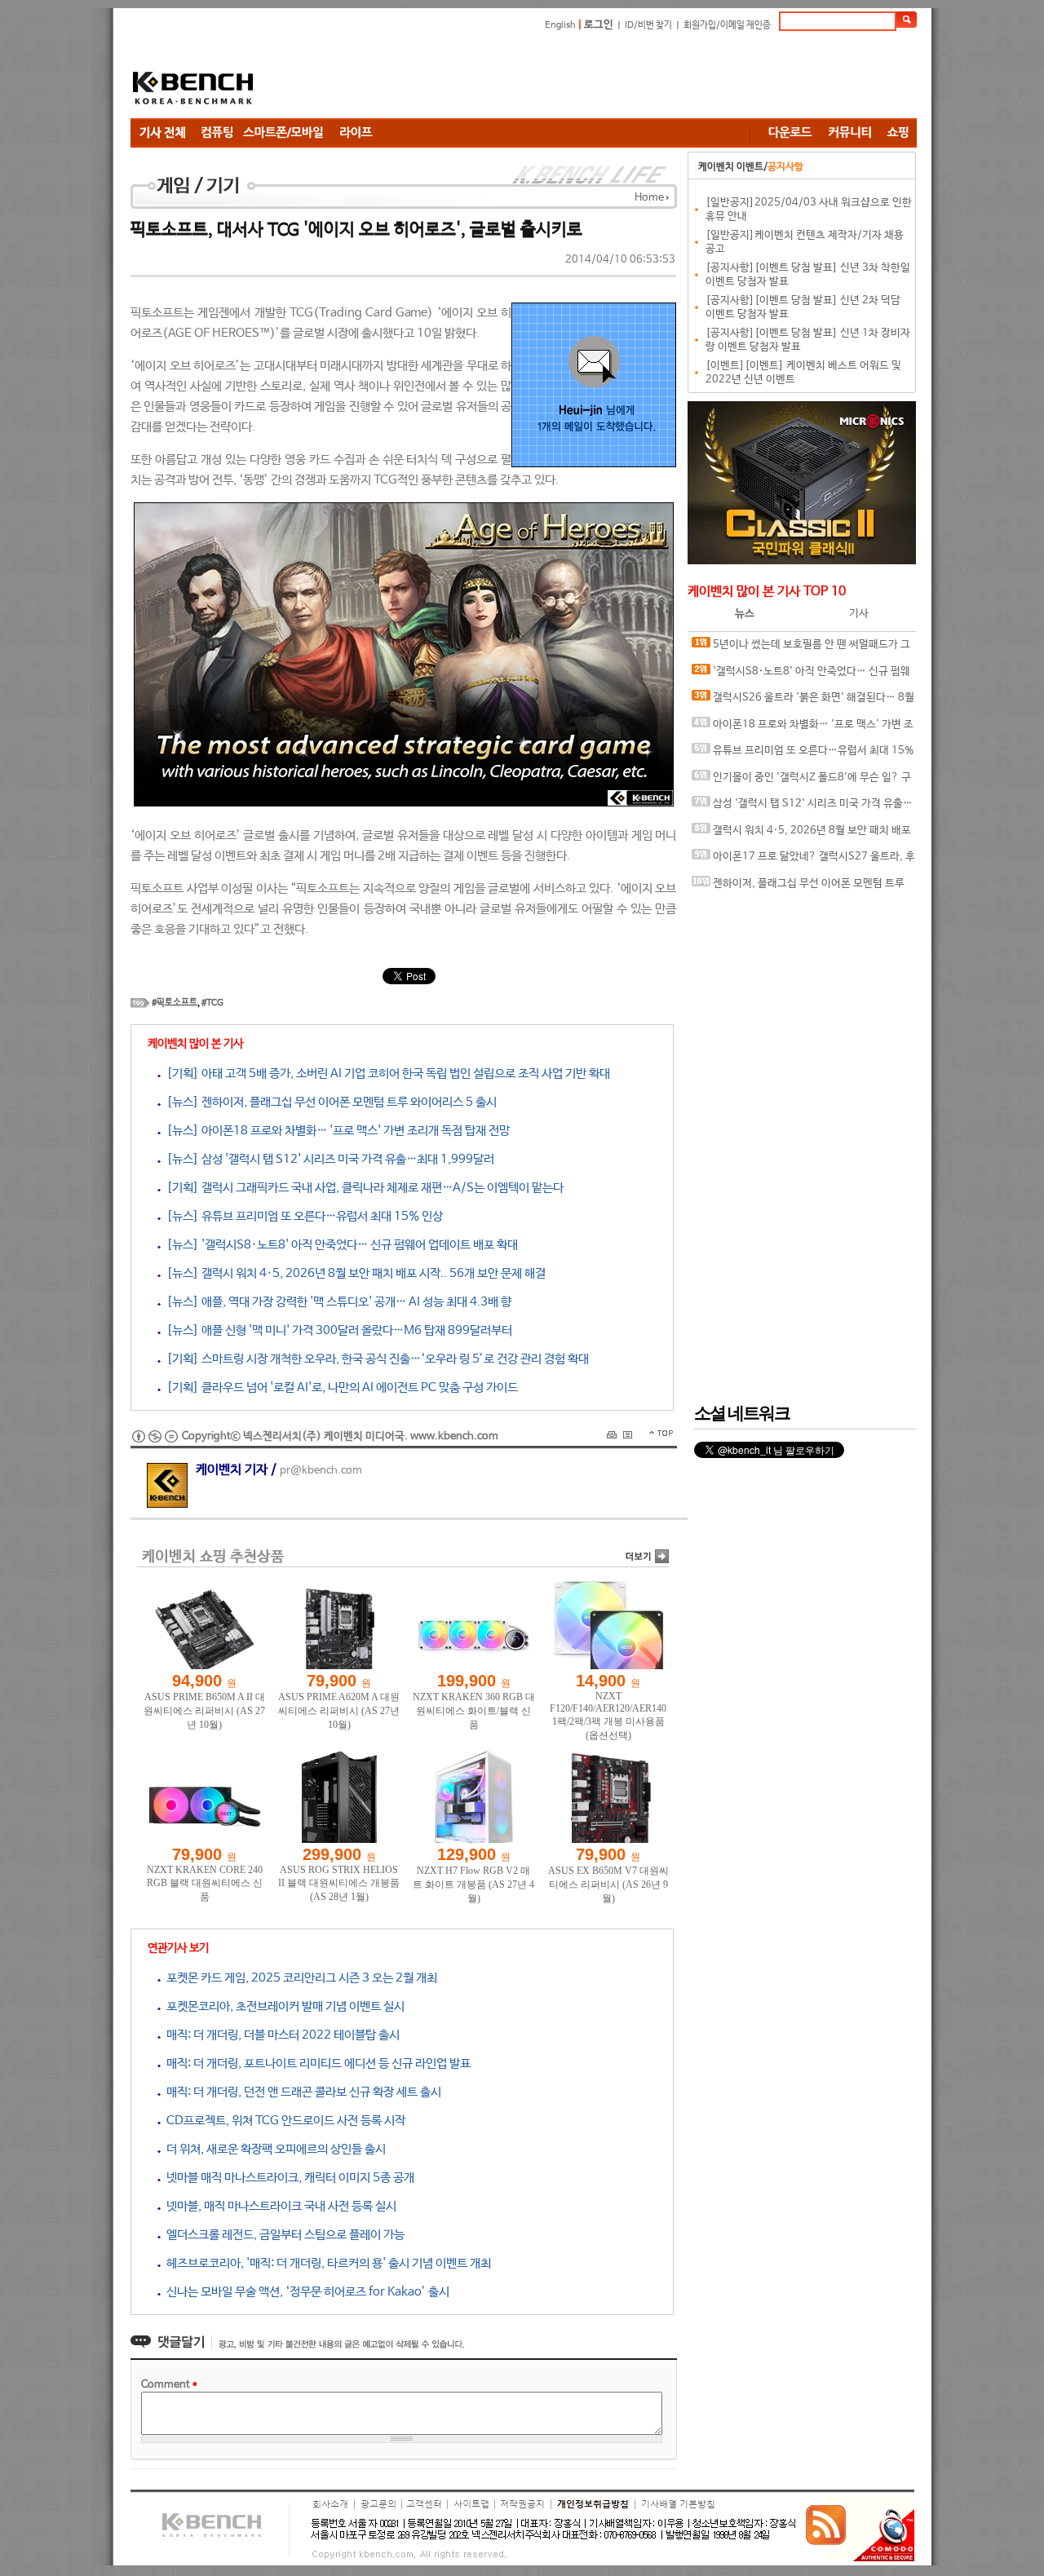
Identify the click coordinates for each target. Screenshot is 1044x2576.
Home (649, 198)
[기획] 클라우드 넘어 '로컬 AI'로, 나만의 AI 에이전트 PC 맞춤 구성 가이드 (339, 1387)
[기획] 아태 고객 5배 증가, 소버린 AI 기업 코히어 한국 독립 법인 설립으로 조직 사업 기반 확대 (385, 1074)
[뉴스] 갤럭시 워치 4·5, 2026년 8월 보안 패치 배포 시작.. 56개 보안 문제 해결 (353, 1273)
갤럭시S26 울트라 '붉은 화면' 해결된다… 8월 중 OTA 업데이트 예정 (803, 702)
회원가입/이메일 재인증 (727, 25)
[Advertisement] (620, 77)
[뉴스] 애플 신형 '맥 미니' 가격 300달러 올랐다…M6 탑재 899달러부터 (336, 1330)
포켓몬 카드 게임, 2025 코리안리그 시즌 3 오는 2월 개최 (299, 1978)
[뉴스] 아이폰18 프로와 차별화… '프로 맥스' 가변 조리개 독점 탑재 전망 (335, 1131)
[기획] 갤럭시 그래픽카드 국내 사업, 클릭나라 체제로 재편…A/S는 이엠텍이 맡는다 (362, 1188)
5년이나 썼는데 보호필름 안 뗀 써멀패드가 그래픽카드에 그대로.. (801, 649)
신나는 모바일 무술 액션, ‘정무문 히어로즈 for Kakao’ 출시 (305, 2292)
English (560, 25)
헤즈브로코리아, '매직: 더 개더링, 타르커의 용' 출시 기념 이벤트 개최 (326, 2263)
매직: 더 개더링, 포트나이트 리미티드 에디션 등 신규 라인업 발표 (316, 2063)
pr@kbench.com (321, 1471)
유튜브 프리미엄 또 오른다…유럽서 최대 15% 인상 (803, 755)
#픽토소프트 (175, 1003)
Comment (169, 2385)
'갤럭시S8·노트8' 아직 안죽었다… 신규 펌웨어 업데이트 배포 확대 (801, 676)
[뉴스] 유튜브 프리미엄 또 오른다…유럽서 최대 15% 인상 (302, 1216)
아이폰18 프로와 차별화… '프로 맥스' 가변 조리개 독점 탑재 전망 (803, 729)
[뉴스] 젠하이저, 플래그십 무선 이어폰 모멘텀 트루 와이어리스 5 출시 (329, 1102)
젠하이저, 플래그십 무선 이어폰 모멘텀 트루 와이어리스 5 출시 (798, 888)
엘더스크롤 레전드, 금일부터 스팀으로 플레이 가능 (283, 2235)
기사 (859, 614)
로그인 (599, 25)
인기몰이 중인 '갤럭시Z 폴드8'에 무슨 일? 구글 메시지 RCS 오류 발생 (801, 782)
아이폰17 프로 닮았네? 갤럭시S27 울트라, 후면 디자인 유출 (803, 861)
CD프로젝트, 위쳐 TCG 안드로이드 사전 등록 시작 (283, 2121)
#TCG (212, 1003)
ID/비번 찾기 (648, 25)
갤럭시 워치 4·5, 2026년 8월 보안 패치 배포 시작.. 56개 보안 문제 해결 (801, 835)
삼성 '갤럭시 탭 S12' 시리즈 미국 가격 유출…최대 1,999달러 (802, 808)
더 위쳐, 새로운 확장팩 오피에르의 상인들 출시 (273, 2149)
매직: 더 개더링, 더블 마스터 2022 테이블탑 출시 (280, 2035)
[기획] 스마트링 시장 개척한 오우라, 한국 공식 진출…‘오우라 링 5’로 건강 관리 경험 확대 (375, 1359)
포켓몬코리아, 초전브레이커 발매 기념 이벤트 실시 (283, 2006)
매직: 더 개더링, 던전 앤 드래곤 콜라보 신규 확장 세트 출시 (301, 2092)
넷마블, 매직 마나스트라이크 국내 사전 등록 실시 (279, 2206)
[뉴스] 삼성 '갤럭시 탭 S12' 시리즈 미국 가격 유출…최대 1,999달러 (327, 1159)
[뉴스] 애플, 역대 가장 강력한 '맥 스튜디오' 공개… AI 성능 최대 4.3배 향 (336, 1302)
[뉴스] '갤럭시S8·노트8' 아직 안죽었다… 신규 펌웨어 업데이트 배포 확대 (339, 1245)
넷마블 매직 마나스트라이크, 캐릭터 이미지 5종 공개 (288, 2178)
